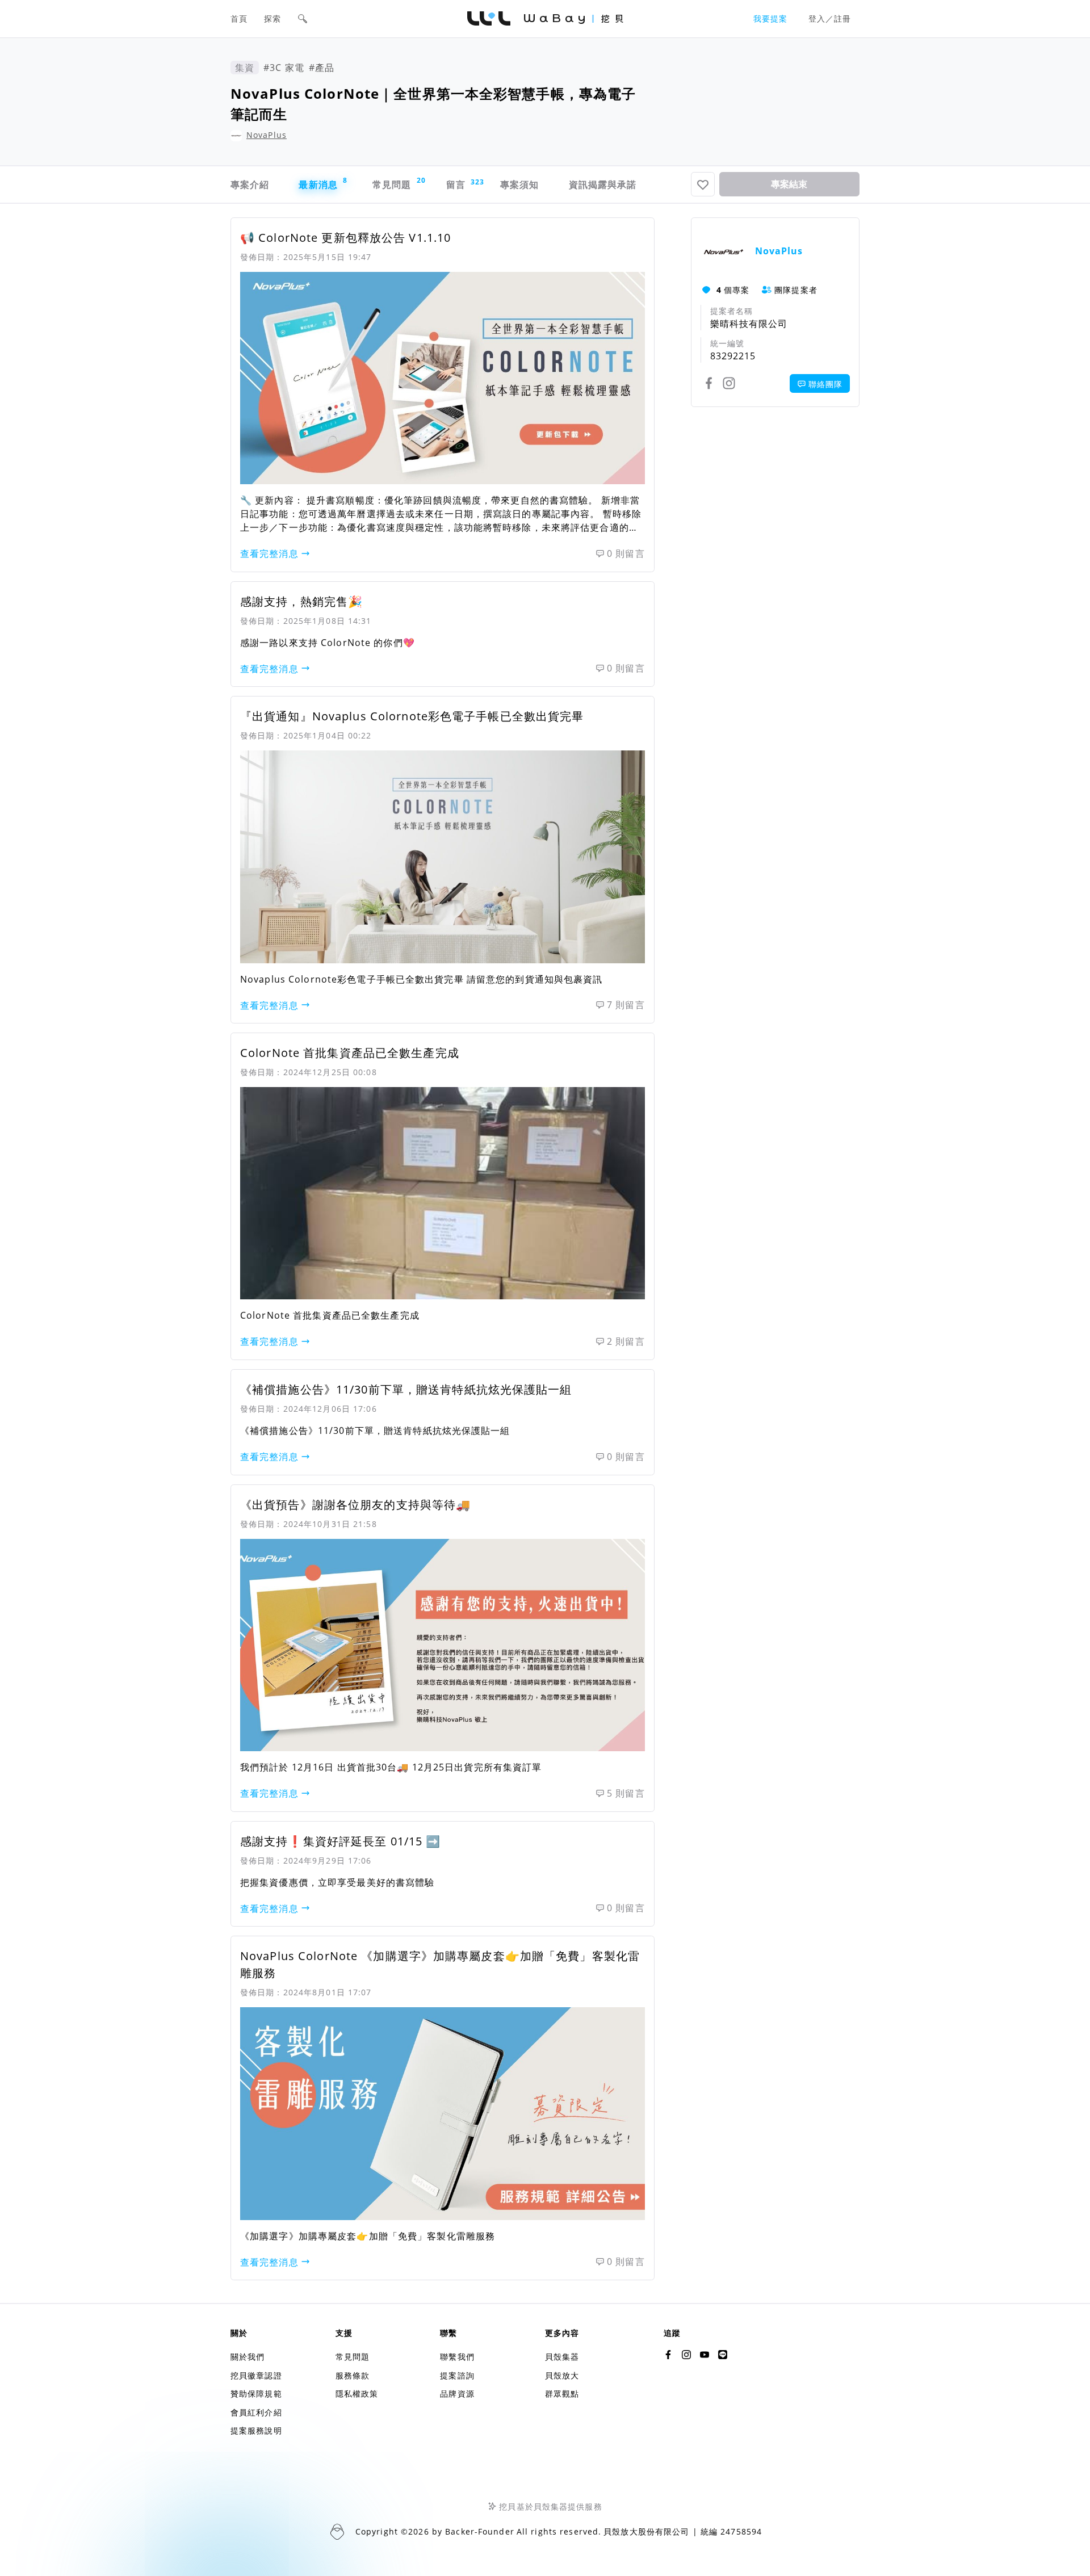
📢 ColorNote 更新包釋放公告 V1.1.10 (345, 238)
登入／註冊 (830, 18)
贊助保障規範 (256, 2394)
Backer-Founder (480, 2531)
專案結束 (789, 184)
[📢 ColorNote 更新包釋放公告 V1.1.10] (443, 378)
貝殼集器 (562, 2357)
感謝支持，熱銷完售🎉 (301, 601)
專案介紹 (250, 184)
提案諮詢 (457, 2375)
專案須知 (519, 184)
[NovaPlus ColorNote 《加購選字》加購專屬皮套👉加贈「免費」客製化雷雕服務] (443, 2113)
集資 (245, 68)
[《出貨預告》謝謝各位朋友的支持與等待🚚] (443, 1645)
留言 (462, 184)
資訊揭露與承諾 (603, 184)
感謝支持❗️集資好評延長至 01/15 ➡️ (340, 1841)
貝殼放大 (562, 2375)
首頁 (239, 18)
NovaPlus (267, 135)
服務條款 (353, 2375)
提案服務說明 (256, 2430)
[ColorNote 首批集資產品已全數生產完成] (443, 1193)
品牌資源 (457, 2394)
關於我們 (248, 2357)
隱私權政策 (357, 2394)
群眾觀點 (562, 2394)
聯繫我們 (457, 2357)
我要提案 (770, 18)
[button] (303, 19)
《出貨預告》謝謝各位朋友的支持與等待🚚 (355, 1505)
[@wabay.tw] (668, 2355)
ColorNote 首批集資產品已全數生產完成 (350, 1053)
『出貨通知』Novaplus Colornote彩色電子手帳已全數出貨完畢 (412, 716)
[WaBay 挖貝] (705, 2355)
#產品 (322, 68)
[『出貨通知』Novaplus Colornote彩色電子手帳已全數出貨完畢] (443, 857)
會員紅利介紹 (256, 2412)
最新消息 (323, 183)
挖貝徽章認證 (256, 2375)
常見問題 (398, 183)
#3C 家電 (284, 68)
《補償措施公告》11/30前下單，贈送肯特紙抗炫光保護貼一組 (406, 1389)
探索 (272, 18)
